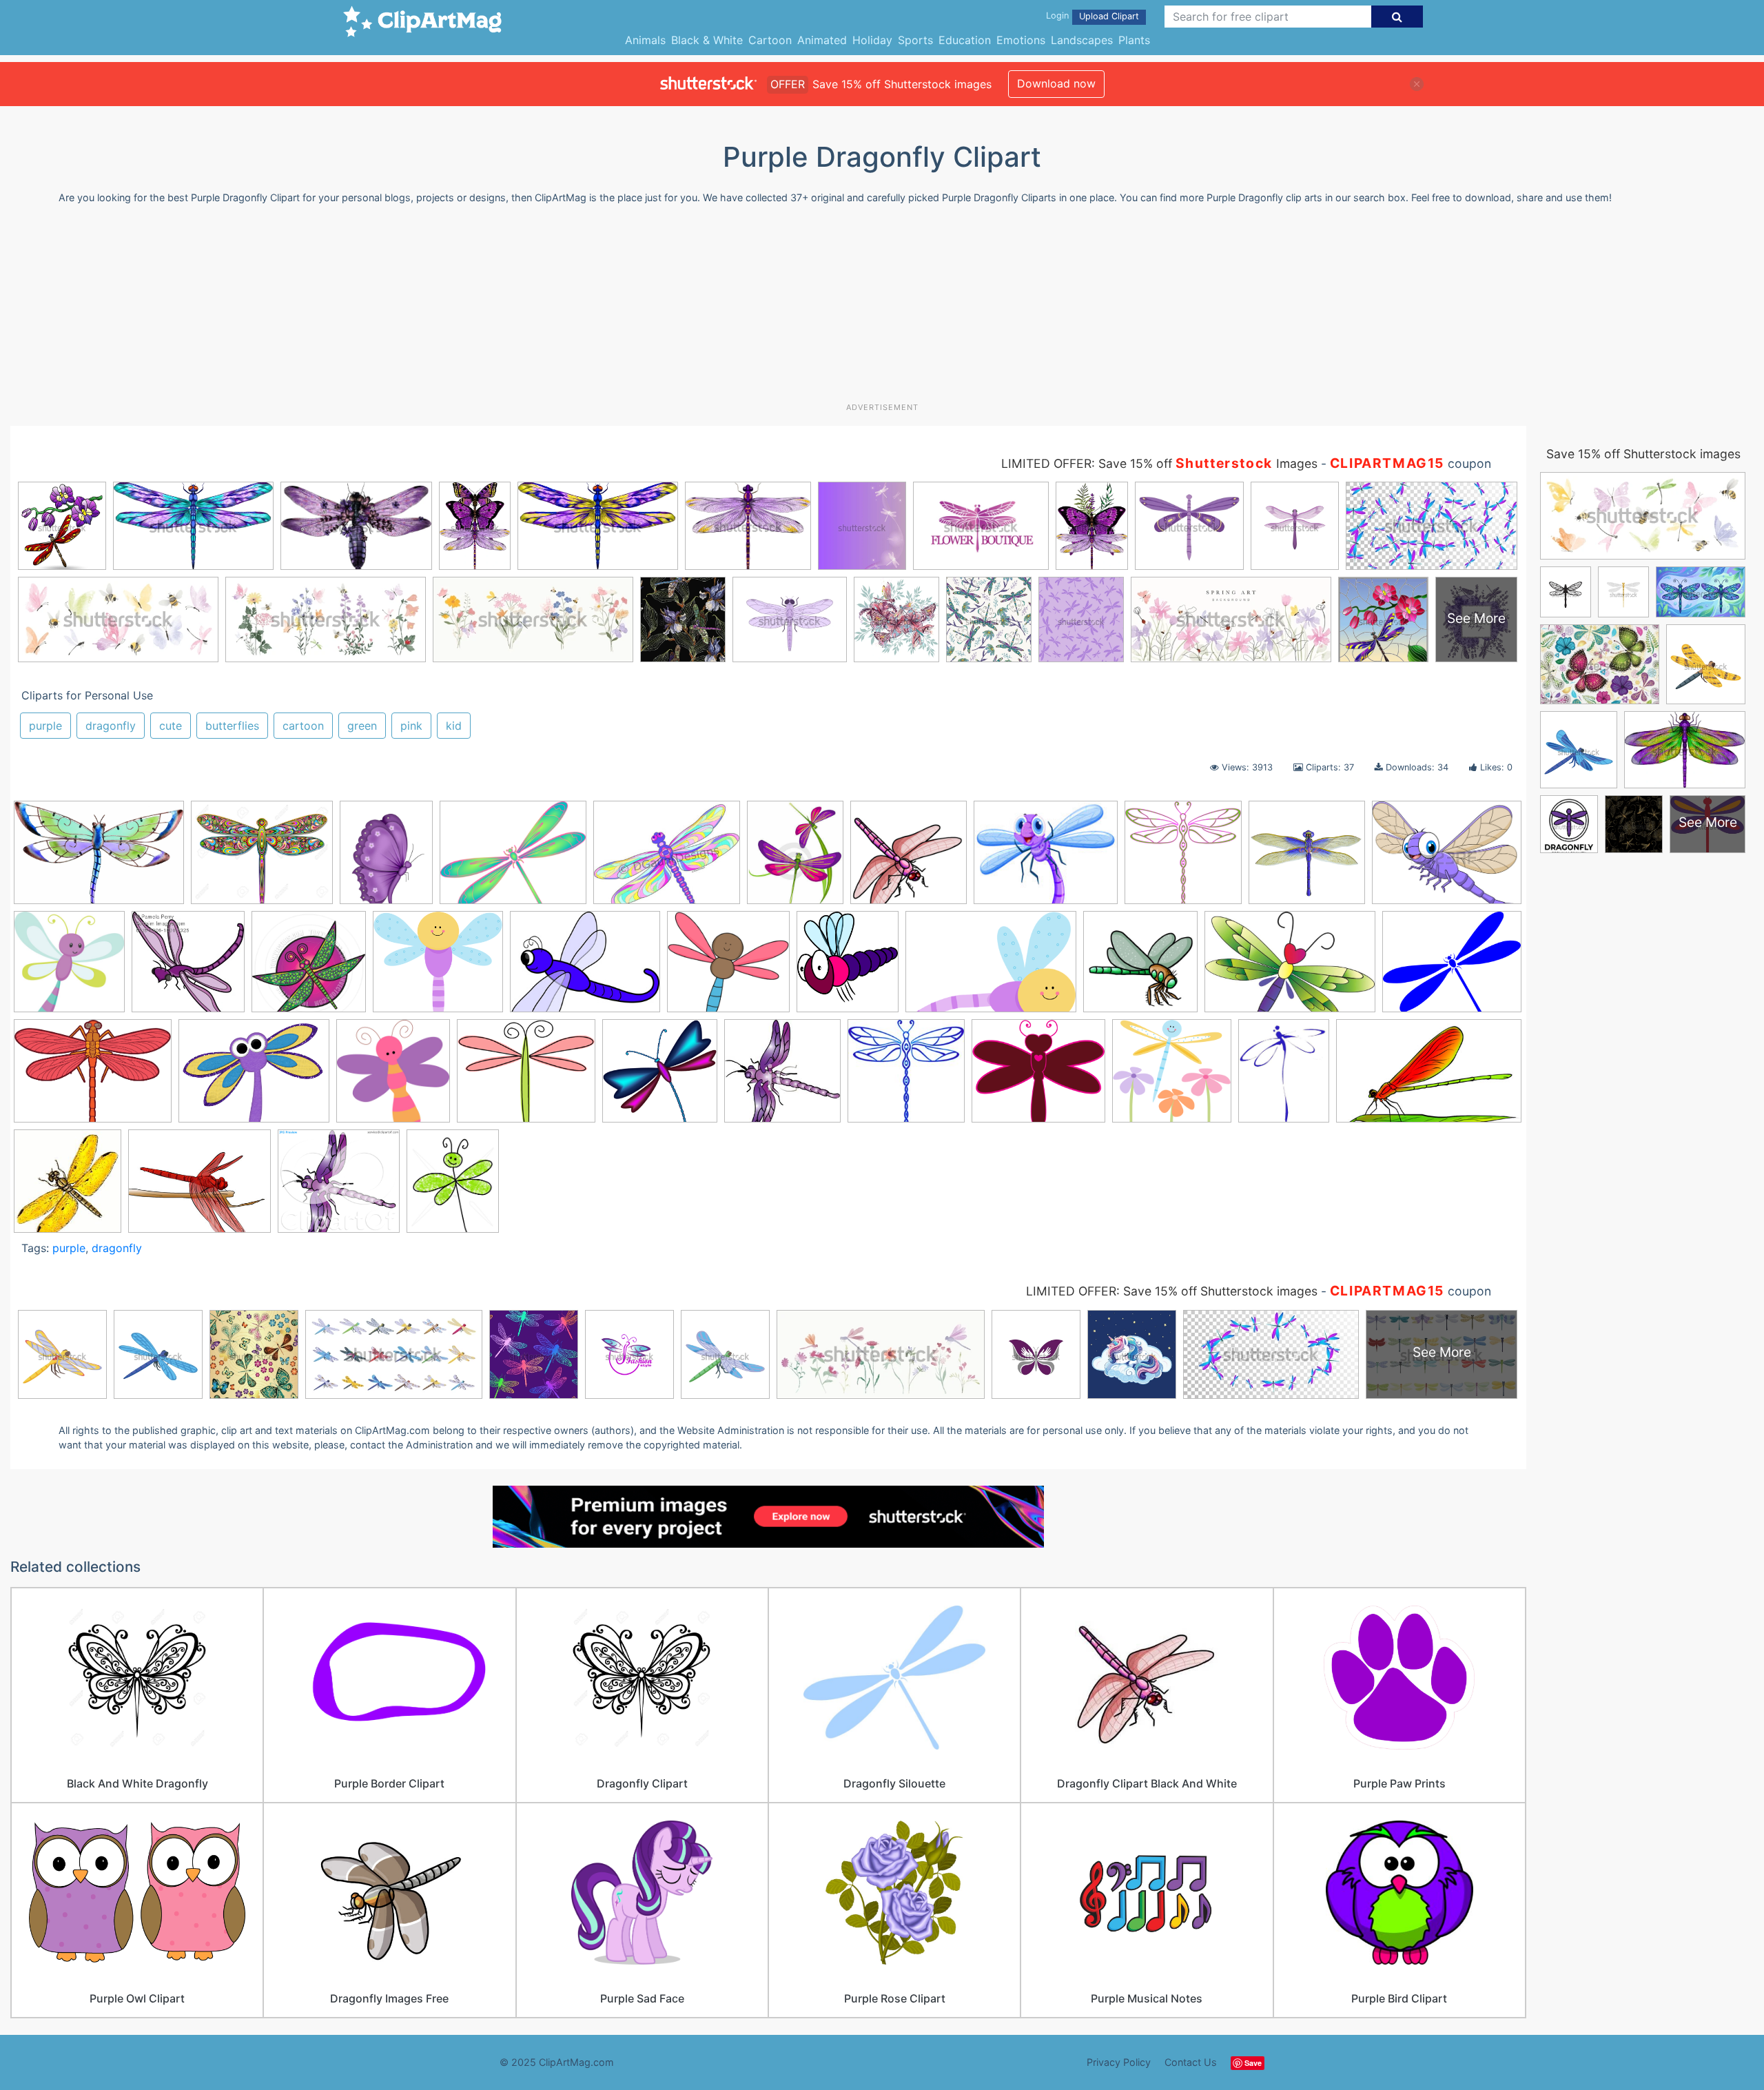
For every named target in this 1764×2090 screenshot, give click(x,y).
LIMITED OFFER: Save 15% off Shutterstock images (1172, 1291)
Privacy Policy (1119, 2062)
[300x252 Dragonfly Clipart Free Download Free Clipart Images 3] (526, 1077)
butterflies (232, 726)
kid (454, 726)
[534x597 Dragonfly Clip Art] (848, 968)
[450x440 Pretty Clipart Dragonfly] (1172, 1077)
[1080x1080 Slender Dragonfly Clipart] (1307, 859)
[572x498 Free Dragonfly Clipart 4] (1038, 1077)
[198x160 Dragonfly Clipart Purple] (1046, 859)
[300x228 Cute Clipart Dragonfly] (585, 968)
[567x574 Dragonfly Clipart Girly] (660, 1077)
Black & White (707, 40)
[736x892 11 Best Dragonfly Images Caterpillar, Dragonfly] (795, 859)
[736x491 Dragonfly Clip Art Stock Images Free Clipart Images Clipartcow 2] (1290, 968)
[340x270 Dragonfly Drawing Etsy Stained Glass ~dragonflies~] (667, 859)
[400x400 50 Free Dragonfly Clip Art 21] (909, 859)
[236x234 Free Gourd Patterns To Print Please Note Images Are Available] (906, 1077)
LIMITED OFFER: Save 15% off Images (1159, 463)
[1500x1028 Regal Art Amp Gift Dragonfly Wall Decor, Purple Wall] (99, 859)
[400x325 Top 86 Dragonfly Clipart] (199, 1188)
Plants (1134, 40)
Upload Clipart (1109, 16)
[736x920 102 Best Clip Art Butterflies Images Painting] (386, 859)
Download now (1056, 83)
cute (171, 726)
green (362, 726)
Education (965, 40)
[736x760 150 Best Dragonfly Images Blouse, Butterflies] (69, 968)
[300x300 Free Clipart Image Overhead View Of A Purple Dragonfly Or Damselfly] (782, 1077)
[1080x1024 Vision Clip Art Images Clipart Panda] (339, 1187)
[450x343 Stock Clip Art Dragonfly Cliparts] (1447, 858)
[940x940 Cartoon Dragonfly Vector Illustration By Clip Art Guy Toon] (309, 968)
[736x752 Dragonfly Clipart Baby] (393, 1077)
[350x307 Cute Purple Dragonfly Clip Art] (438, 968)
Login (1057, 16)
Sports (915, 40)
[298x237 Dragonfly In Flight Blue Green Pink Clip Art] (513, 859)
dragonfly (111, 726)
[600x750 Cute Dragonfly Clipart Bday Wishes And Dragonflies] (453, 1187)
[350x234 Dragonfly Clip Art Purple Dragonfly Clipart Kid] (991, 968)
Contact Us (1191, 2062)
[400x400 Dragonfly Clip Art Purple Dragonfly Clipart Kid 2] (1140, 968)
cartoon (303, 726)
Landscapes (1082, 40)
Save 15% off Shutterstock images (1643, 454)
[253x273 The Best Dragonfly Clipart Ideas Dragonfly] (68, 1187)
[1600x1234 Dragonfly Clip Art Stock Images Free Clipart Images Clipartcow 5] (254, 1077)
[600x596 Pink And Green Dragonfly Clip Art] (1183, 859)
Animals (645, 40)
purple (45, 726)
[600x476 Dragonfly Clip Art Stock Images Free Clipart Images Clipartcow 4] (1452, 966)
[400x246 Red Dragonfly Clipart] (1429, 1076)
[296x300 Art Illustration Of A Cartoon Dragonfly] (188, 968)
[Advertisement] (882, 309)
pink (411, 726)
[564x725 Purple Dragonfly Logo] (1284, 1077)
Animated (822, 40)
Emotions (1021, 40)
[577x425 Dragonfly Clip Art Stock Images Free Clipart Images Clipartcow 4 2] (93, 1077)
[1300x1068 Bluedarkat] (262, 859)
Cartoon (770, 40)
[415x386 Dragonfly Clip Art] (728, 968)
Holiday (872, 40)
